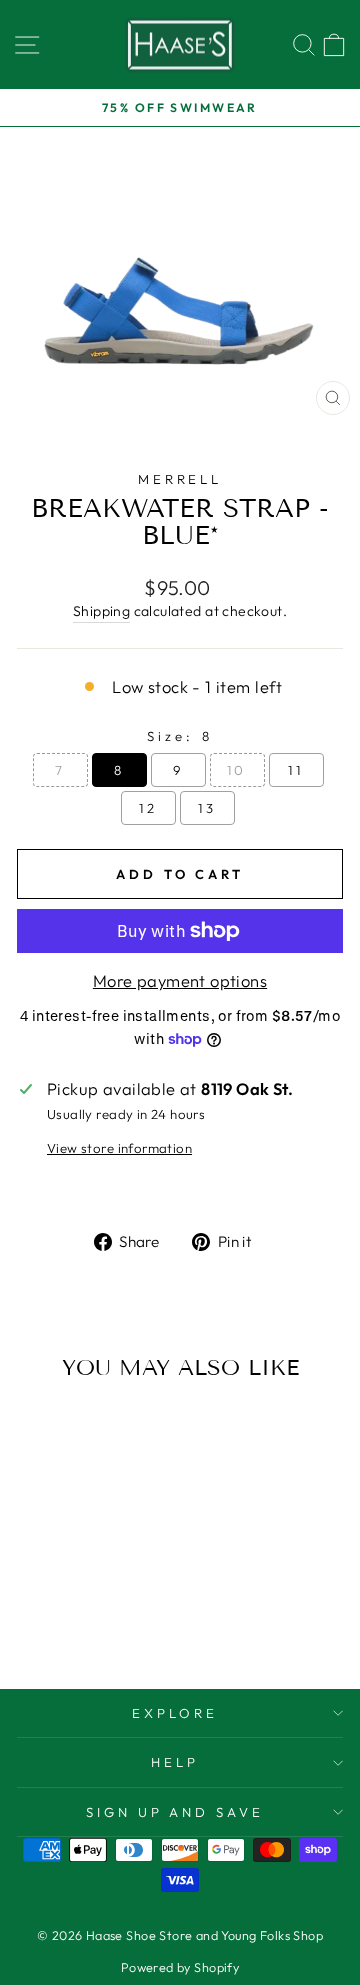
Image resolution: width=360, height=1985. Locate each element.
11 (296, 770)
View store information (119, 1148)
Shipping (101, 611)
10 (237, 770)
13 (207, 808)
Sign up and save (175, 1812)
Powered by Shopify (180, 1967)
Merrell (180, 479)
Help (175, 1762)
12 (148, 808)
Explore (175, 1713)
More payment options (180, 980)
